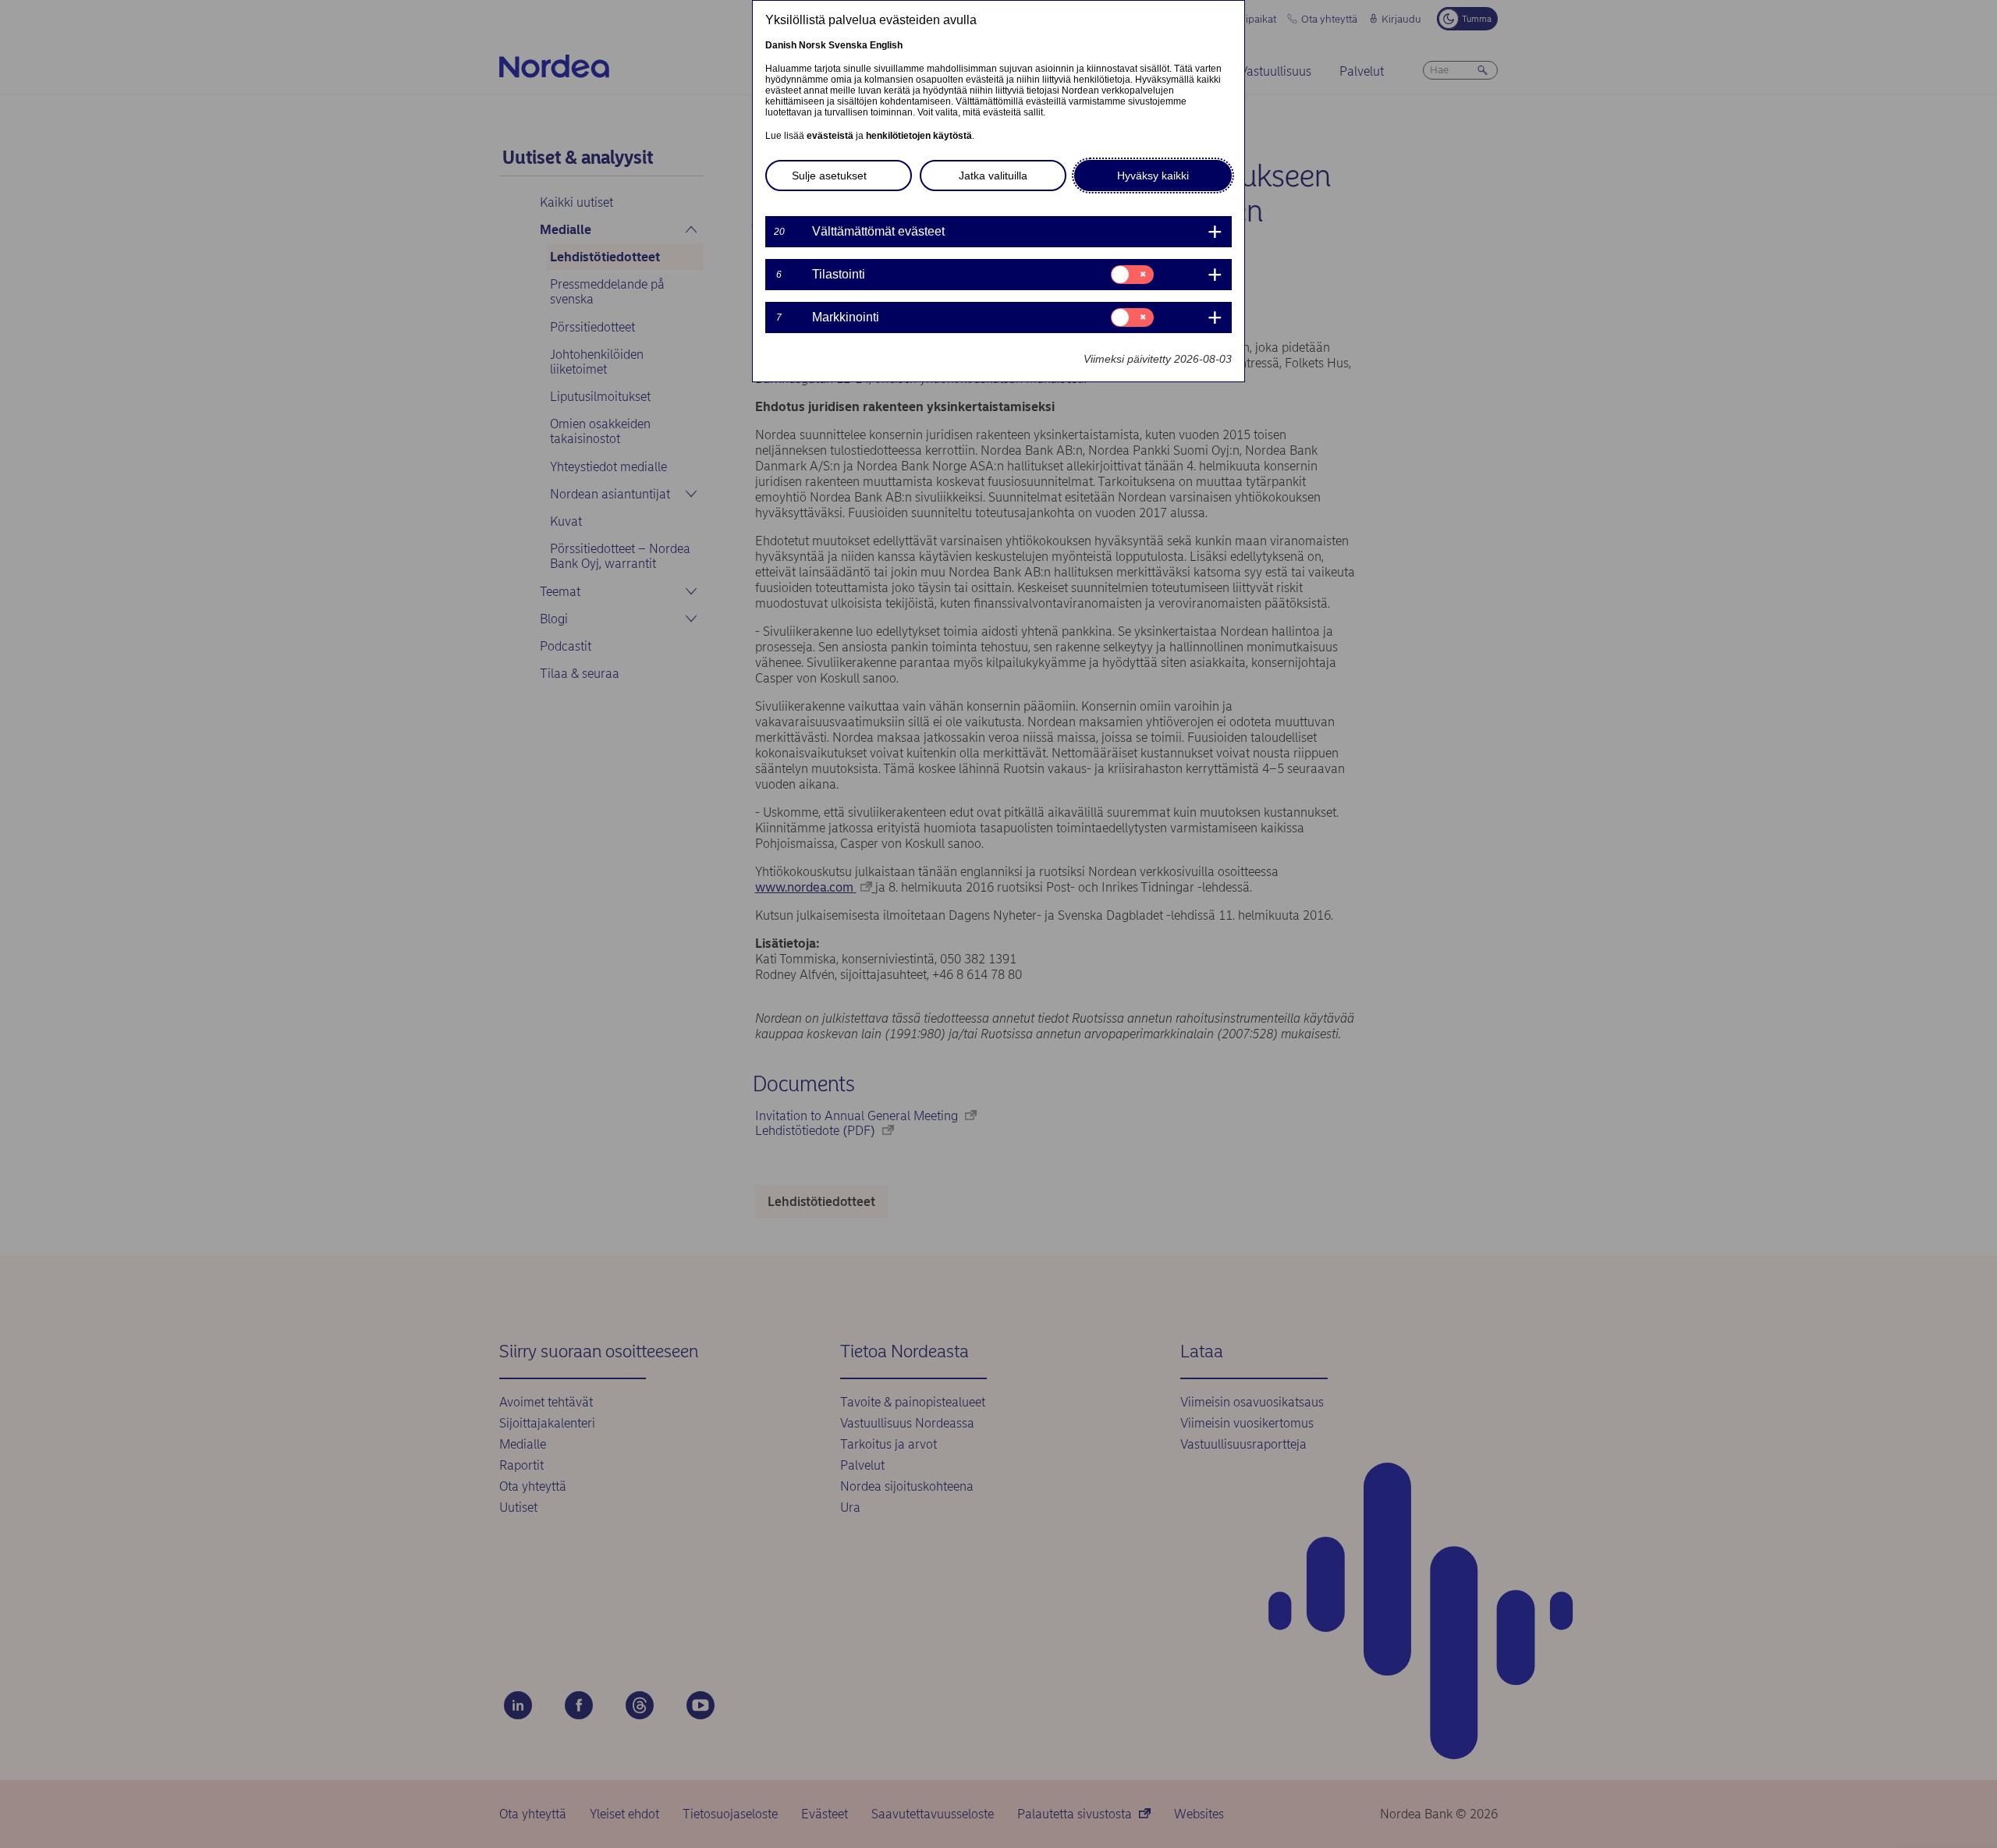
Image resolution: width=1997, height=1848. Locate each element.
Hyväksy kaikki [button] (1153, 176)
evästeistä (830, 136)
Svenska (848, 45)
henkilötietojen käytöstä (919, 136)
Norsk (812, 45)
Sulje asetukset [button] (829, 176)
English (886, 45)
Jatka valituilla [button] (993, 176)
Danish (781, 45)
